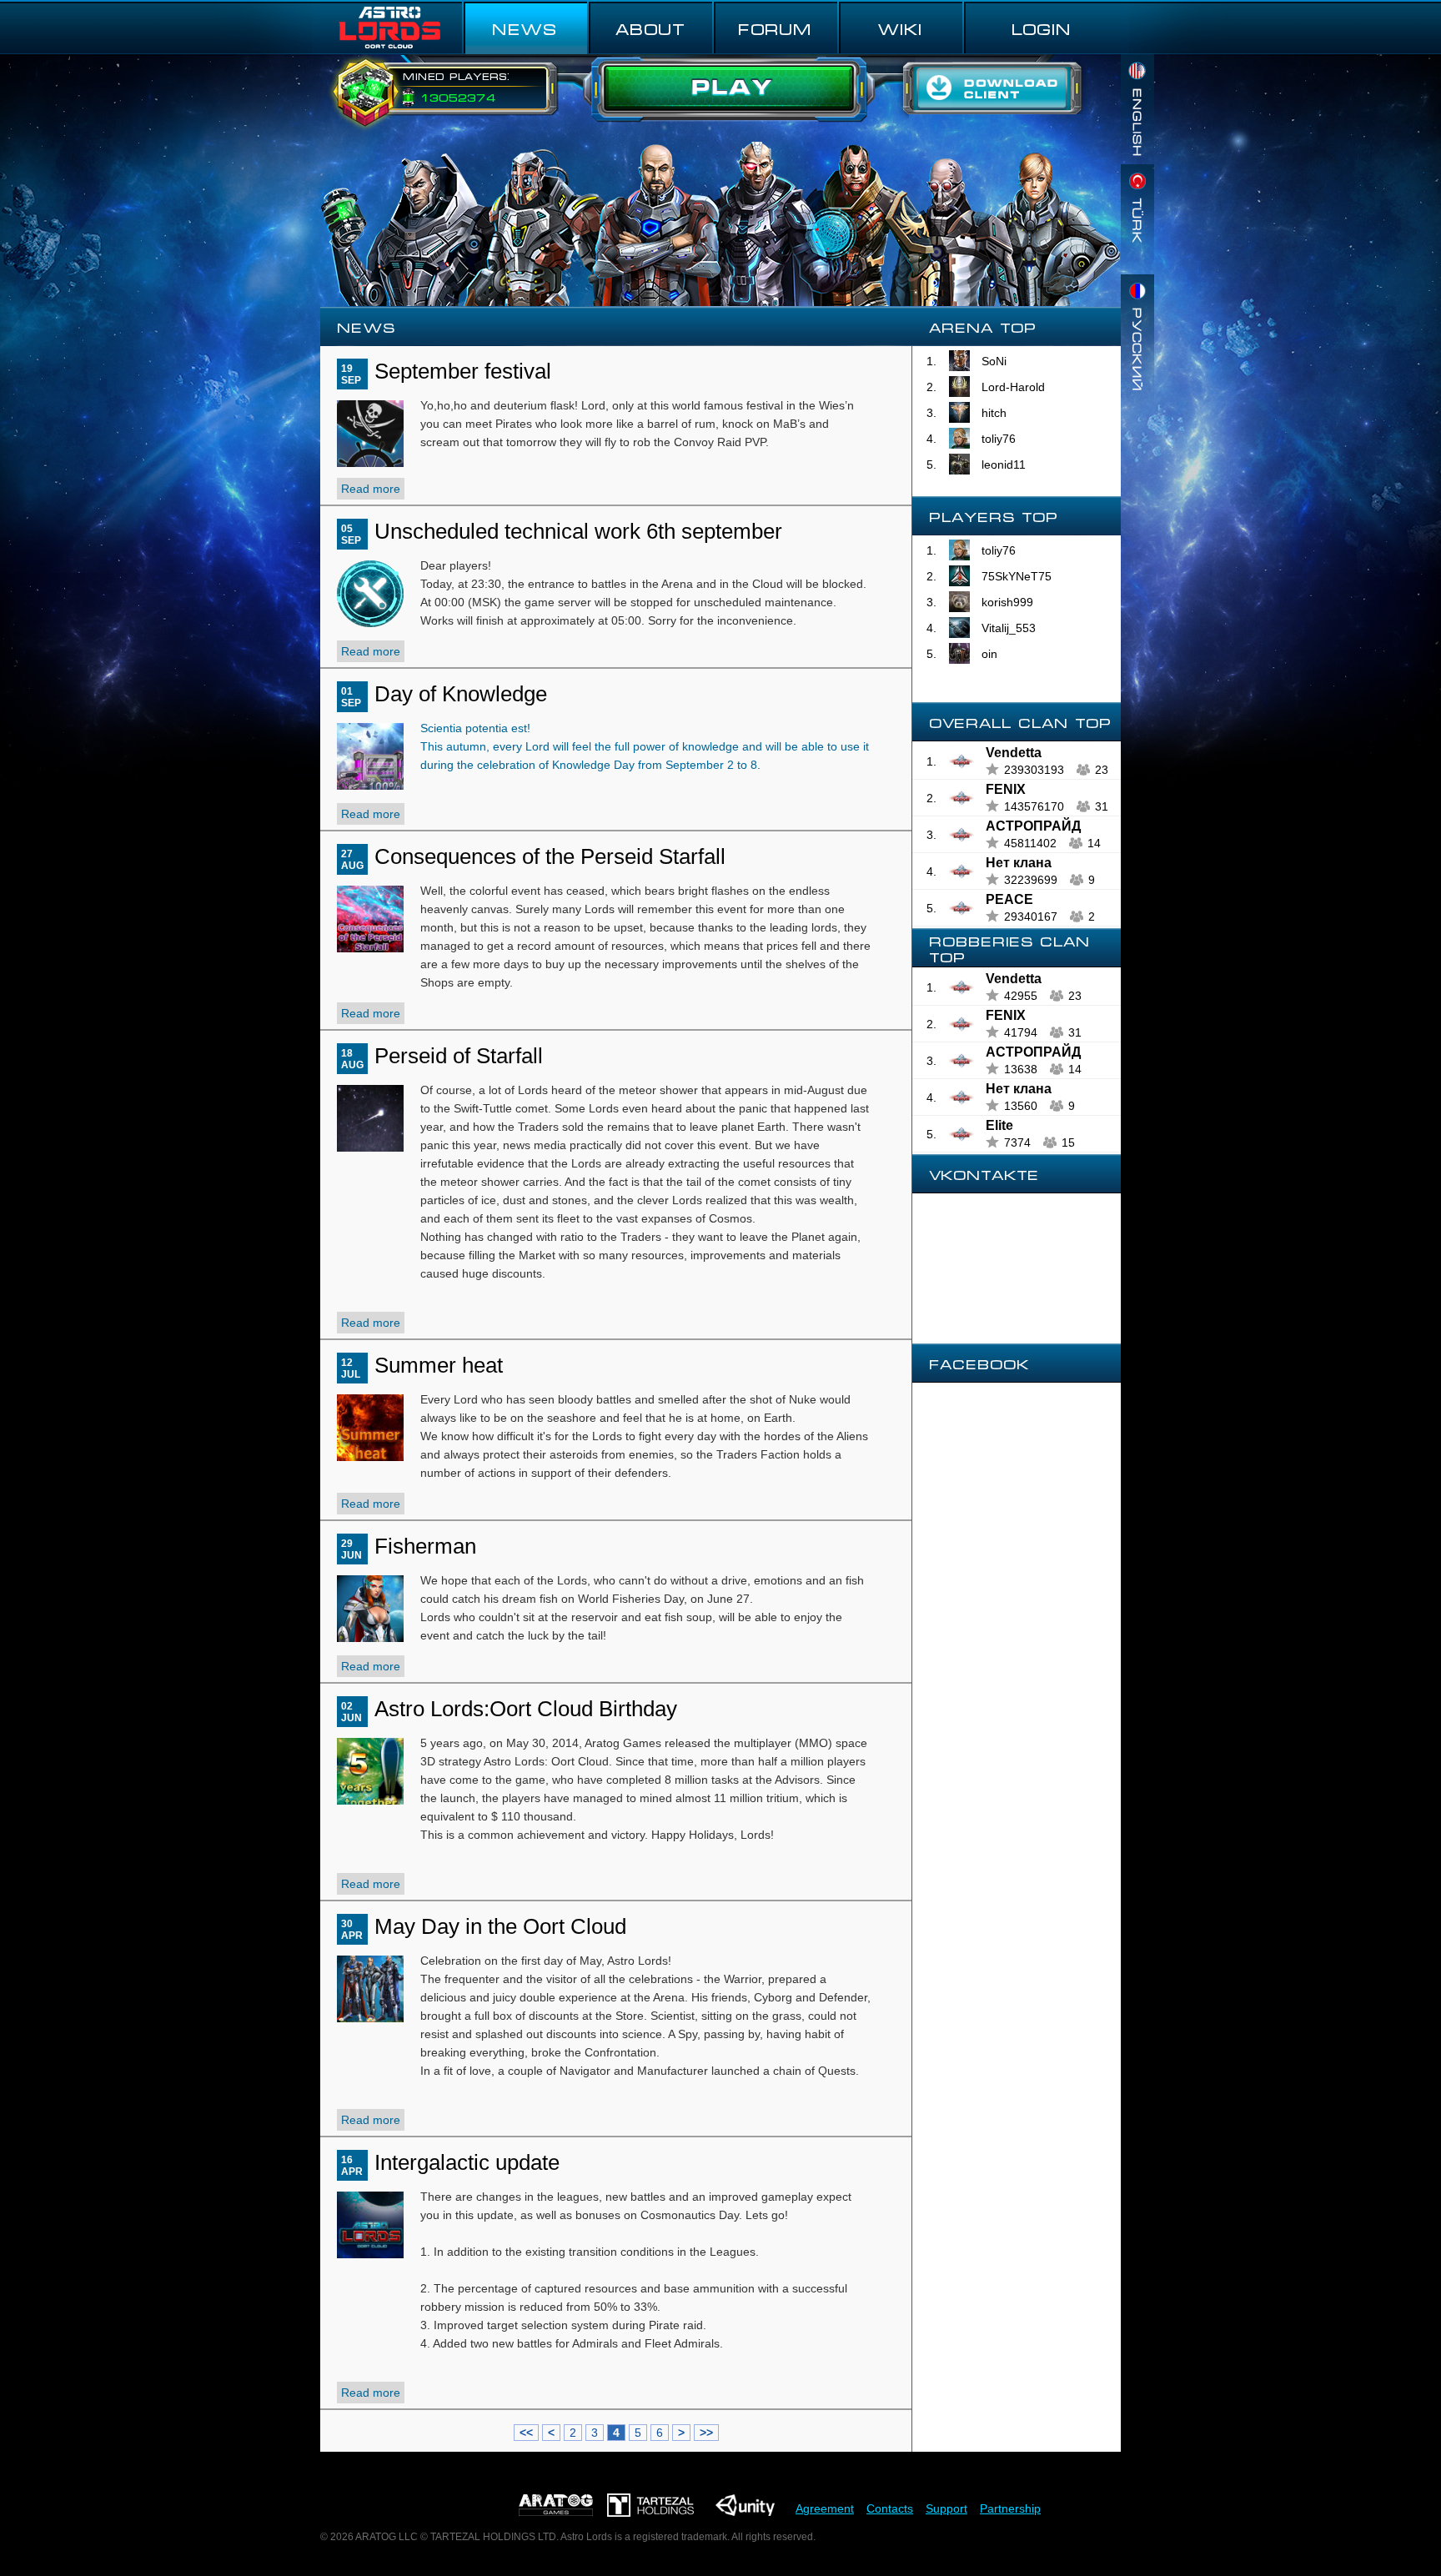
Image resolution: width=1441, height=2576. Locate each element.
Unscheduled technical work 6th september (578, 531)
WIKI (900, 28)
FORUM (775, 28)
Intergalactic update (467, 2162)
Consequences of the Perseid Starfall (550, 856)
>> (706, 2433)
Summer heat (439, 1365)
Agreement (825, 2508)
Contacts (890, 2508)
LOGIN (1042, 28)
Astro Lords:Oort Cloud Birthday (526, 1709)
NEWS (525, 28)
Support (946, 2508)
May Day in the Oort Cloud (500, 1926)
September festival (463, 371)
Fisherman (425, 1546)
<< (526, 2433)
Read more (371, 489)
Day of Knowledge (461, 694)
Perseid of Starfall (459, 1056)
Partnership (1010, 2508)
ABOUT (650, 28)
